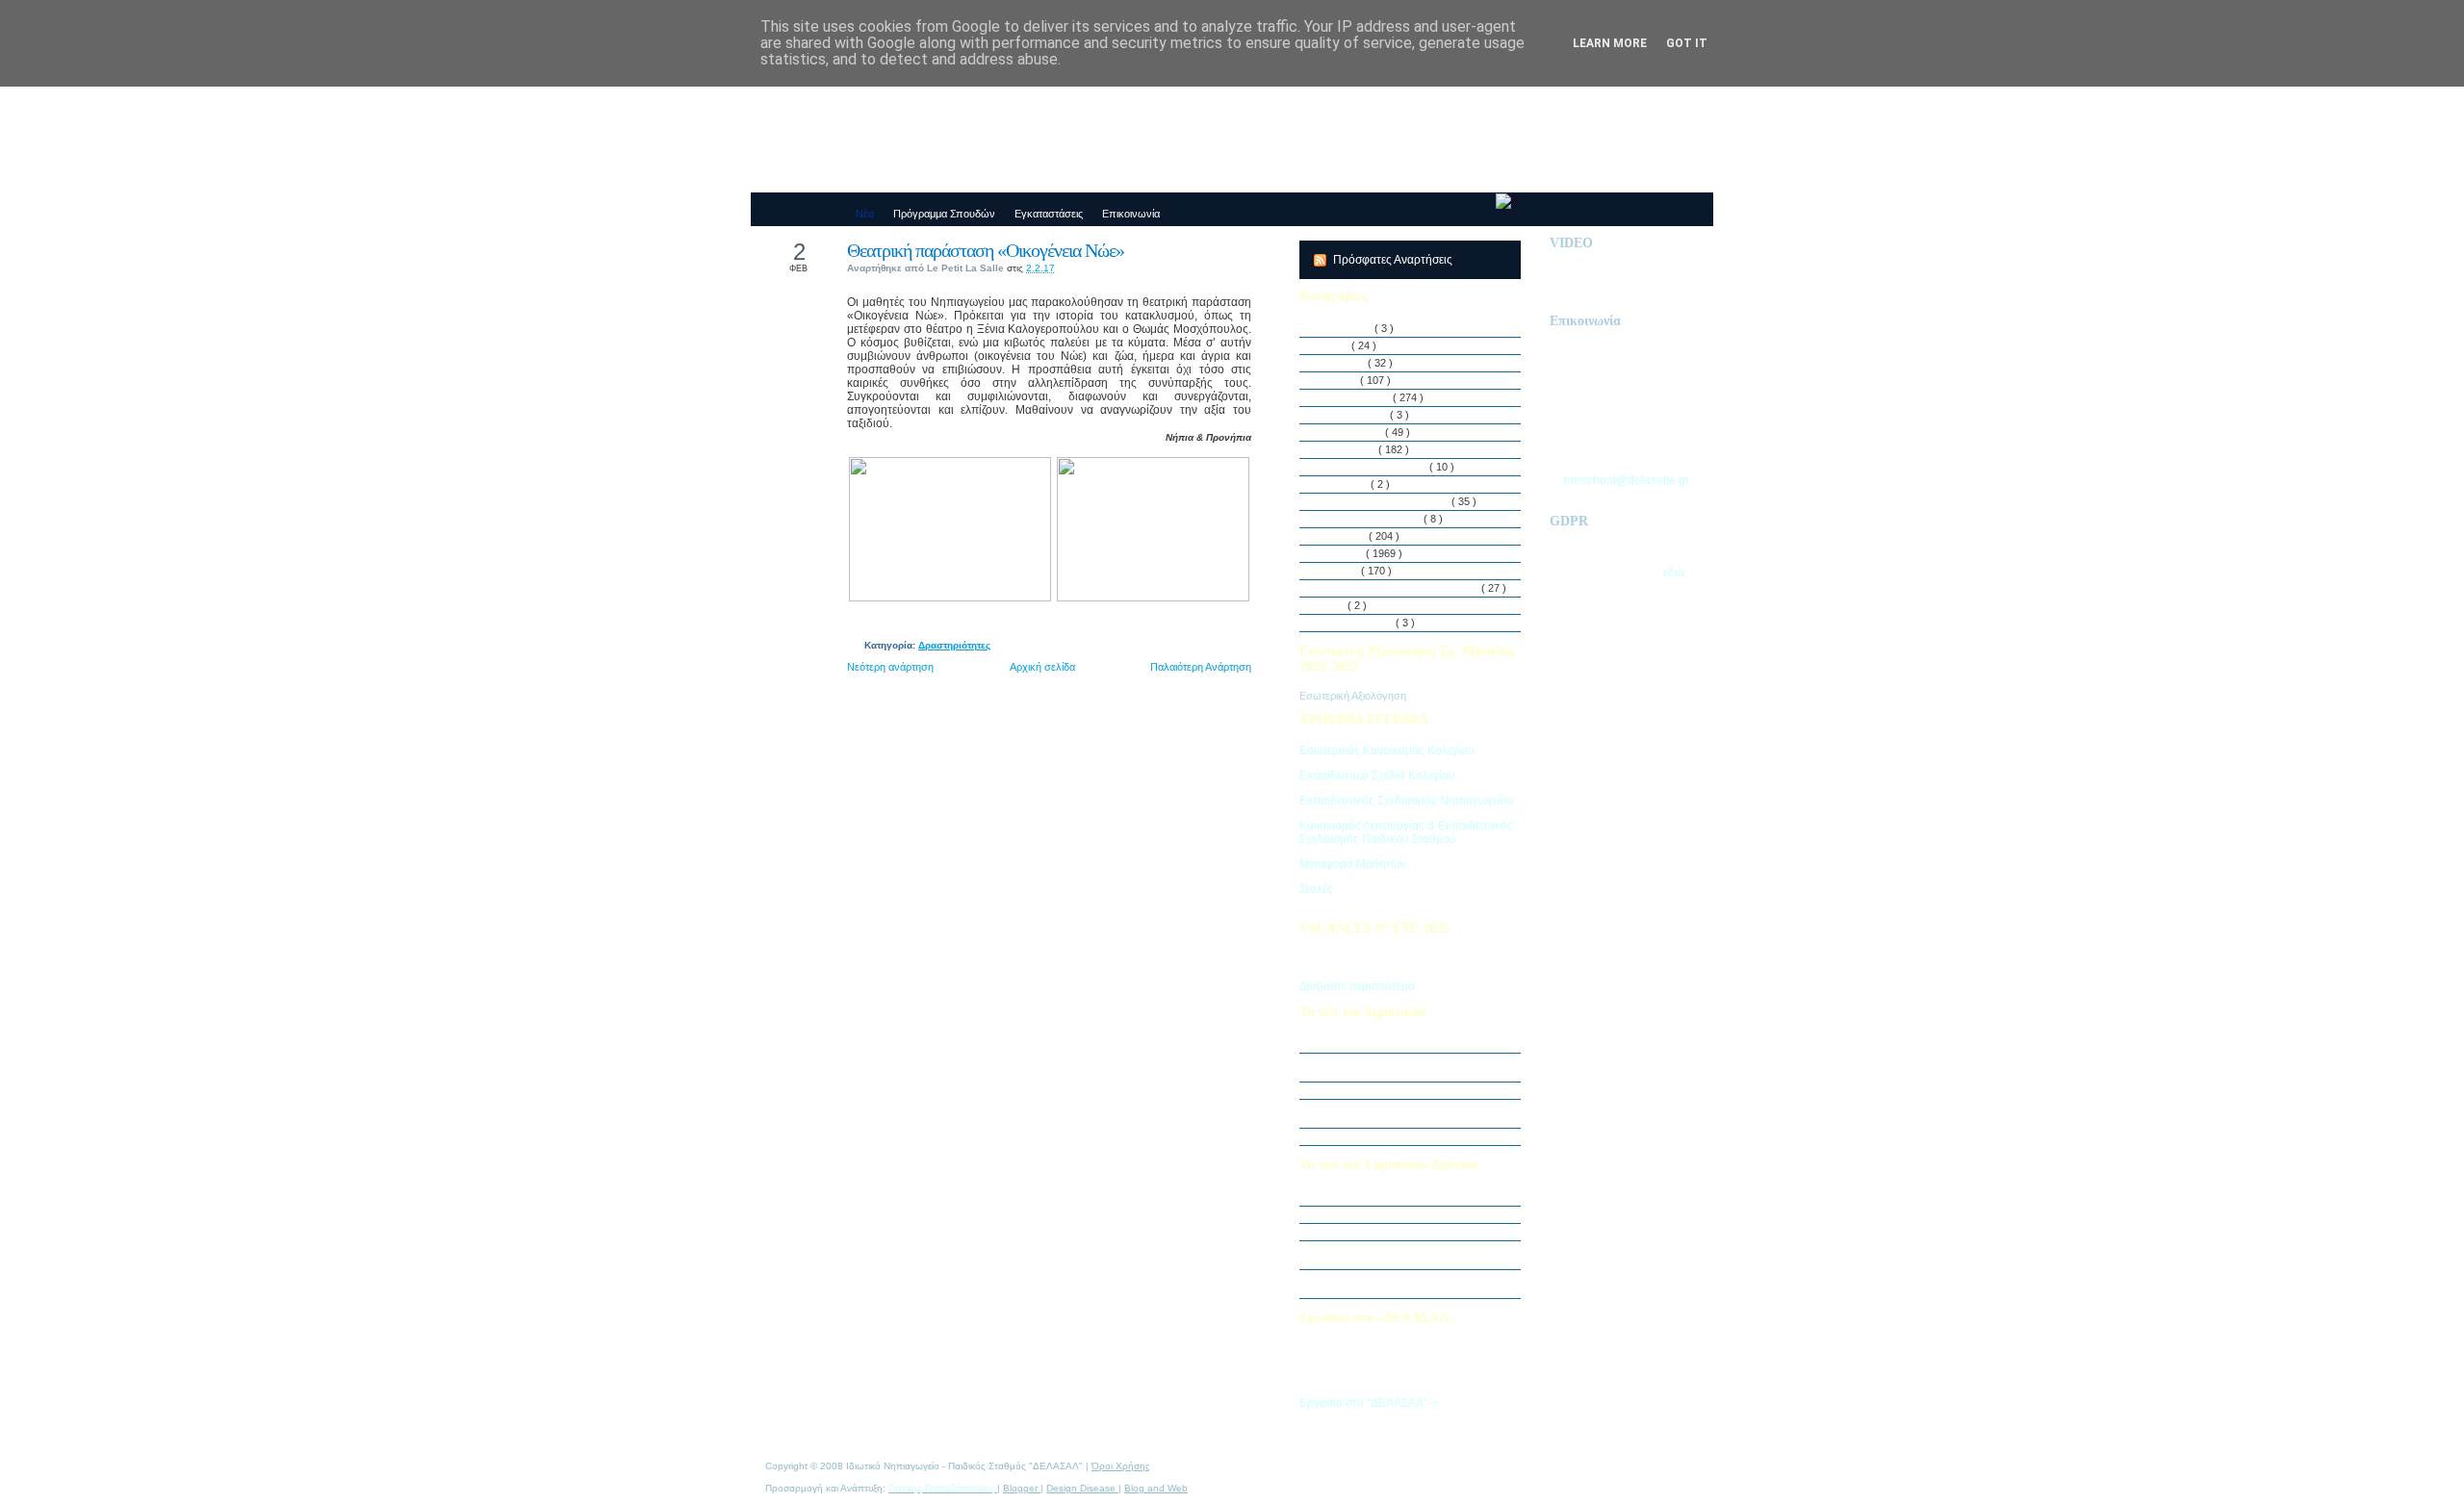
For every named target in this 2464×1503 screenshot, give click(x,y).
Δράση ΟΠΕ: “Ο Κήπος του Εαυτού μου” (1412, 1090)
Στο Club (1340, 571)
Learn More (1610, 43)
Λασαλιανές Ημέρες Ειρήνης (1385, 501)
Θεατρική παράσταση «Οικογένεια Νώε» (986, 250)
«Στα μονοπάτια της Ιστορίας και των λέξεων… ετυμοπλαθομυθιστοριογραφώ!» (1416, 1284)
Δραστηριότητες (954, 645)
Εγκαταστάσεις (1354, 415)
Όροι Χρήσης (1121, 1466)
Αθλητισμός (1347, 328)
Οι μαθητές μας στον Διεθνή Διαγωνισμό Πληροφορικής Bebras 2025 (1411, 1067)
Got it (1687, 43)
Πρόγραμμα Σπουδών (1371, 519)
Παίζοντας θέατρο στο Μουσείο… (1395, 1214)
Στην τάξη (1342, 553)
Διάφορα (1339, 380)
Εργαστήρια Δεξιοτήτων (1374, 467)
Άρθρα (1335, 345)
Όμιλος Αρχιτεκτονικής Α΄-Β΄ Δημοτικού (1408, 1136)
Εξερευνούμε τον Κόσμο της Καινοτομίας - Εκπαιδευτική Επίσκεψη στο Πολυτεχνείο (1415, 1255)
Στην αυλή (1344, 536)
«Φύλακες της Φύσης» (1371, 1232)
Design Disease (1082, 1488)
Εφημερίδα (1345, 484)
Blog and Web (1156, 1488)
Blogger (1022, 1488)
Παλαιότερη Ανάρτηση (1201, 667)
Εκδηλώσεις (1348, 449)
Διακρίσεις (1343, 363)
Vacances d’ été (1357, 623)
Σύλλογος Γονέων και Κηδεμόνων (1400, 588)
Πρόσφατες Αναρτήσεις (1394, 260)
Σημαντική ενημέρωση (1371, 1044)
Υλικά (1333, 605)
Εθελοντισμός (1352, 432)
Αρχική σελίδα (1042, 667)
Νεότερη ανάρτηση (890, 667)
